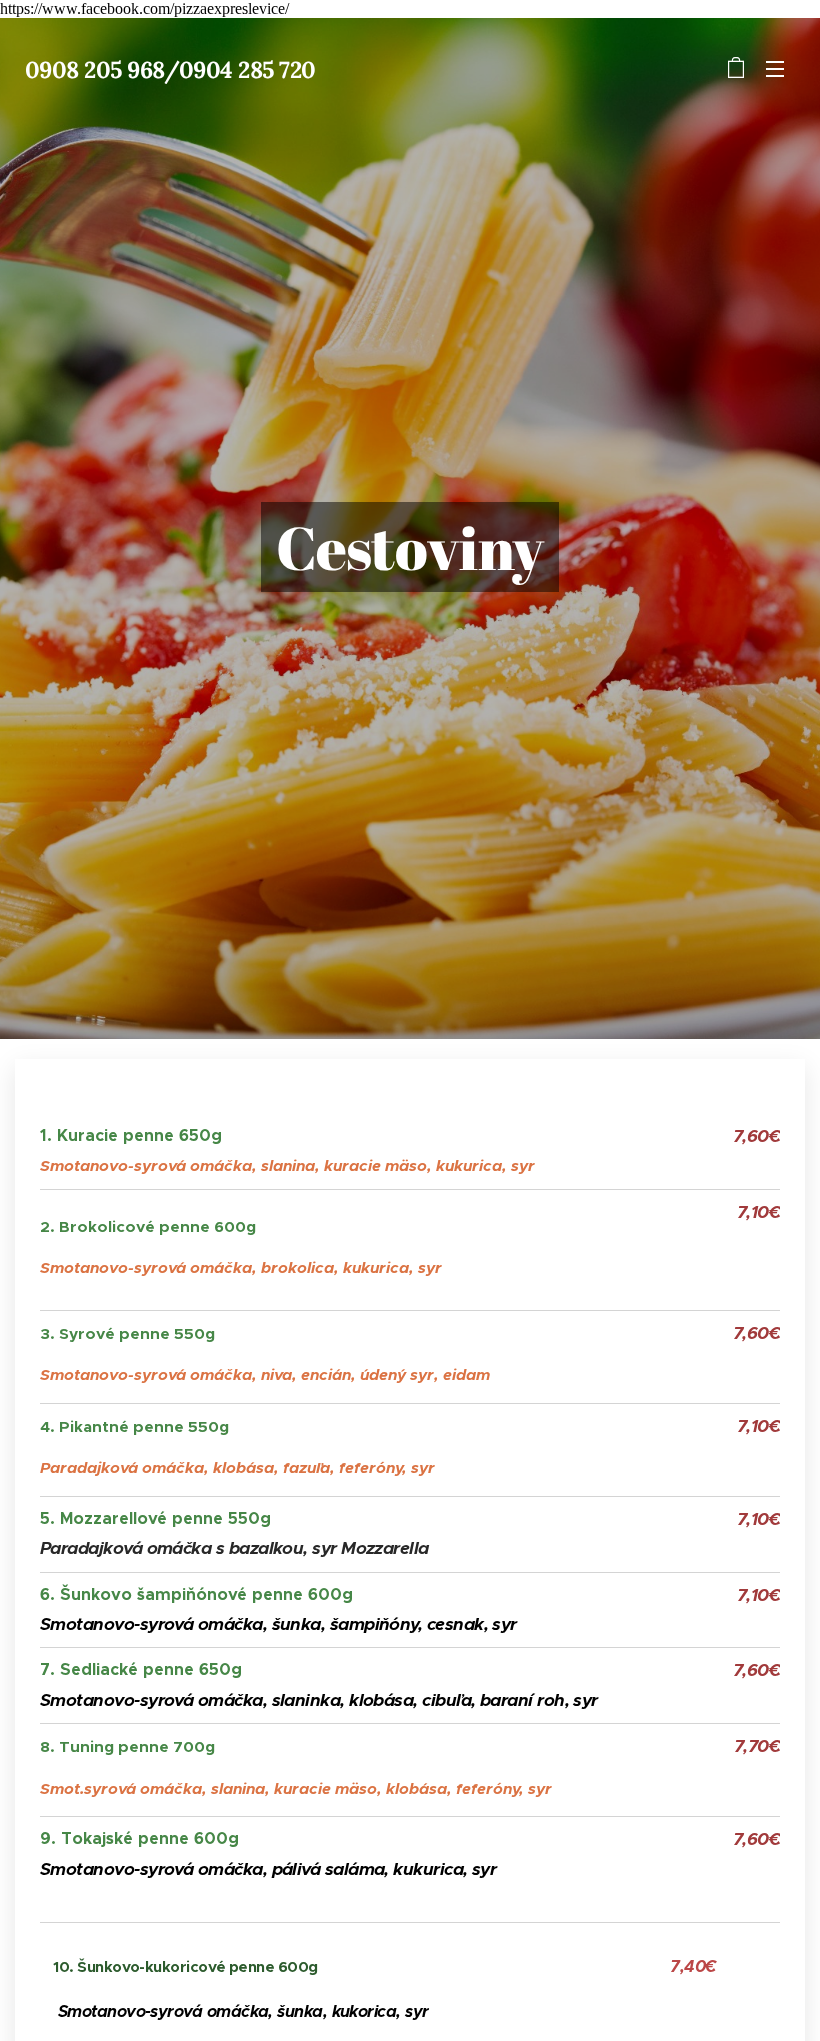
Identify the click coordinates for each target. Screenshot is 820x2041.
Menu (775, 68)
